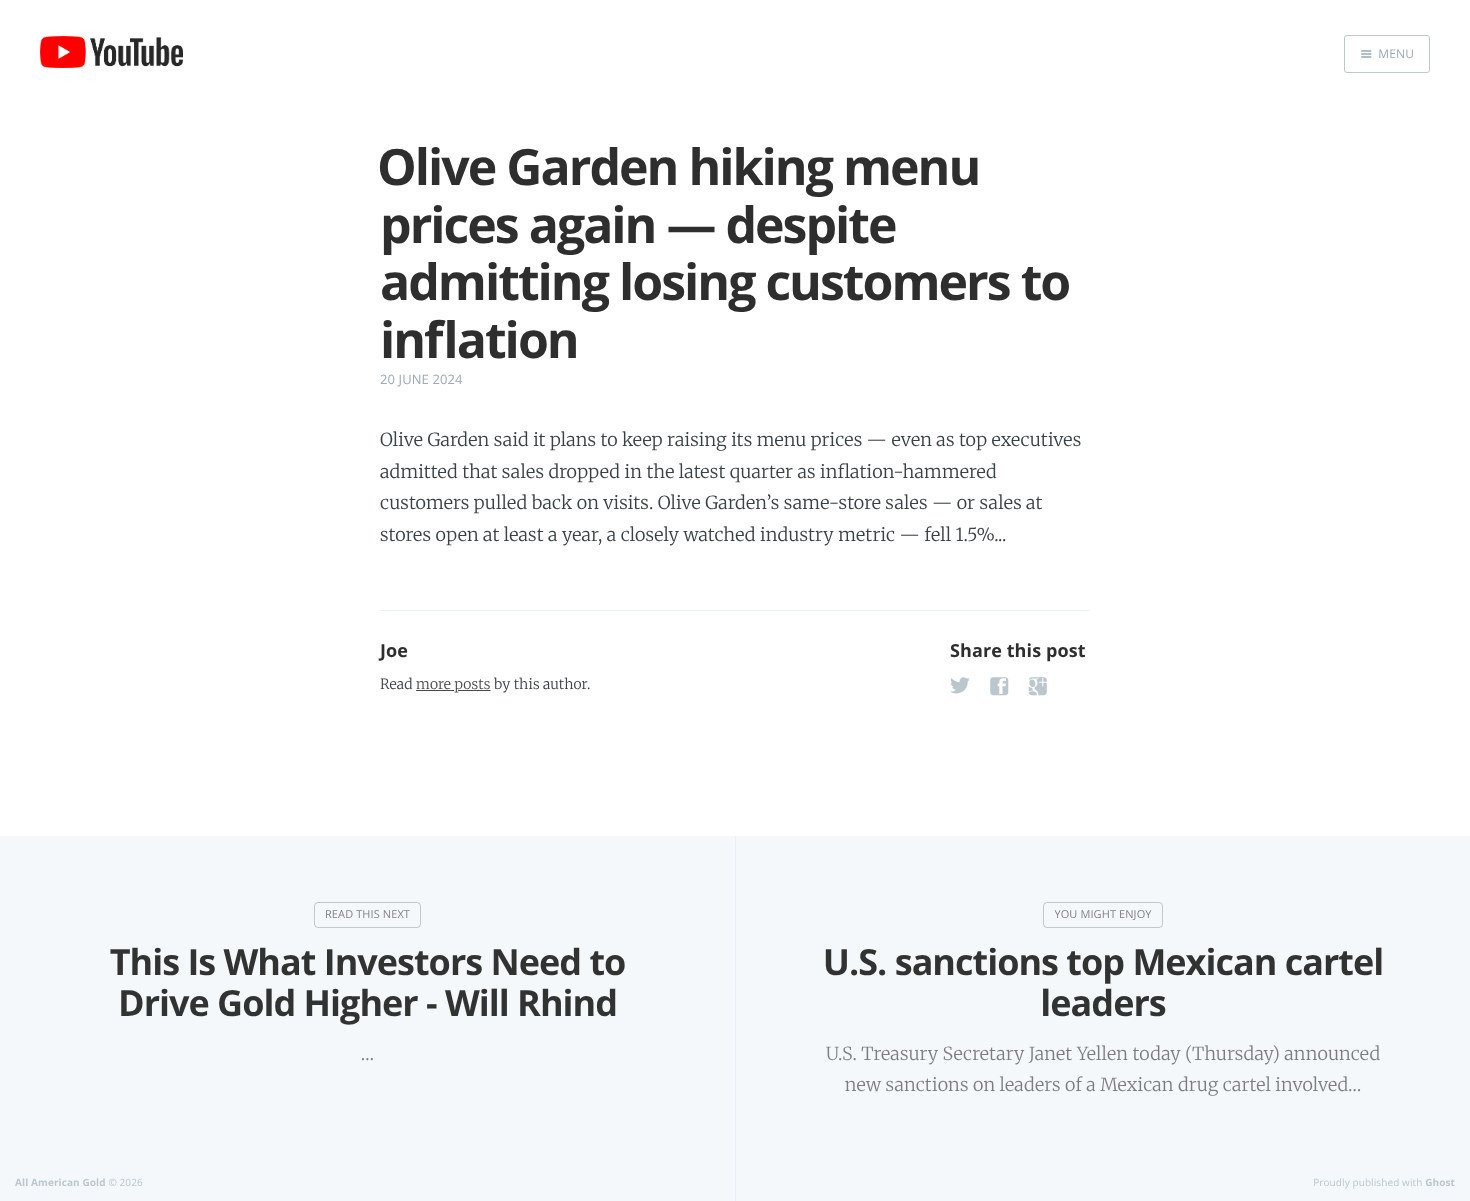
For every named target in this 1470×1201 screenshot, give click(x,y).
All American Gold (60, 1182)
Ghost (1440, 1182)
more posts (453, 684)
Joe (394, 651)
